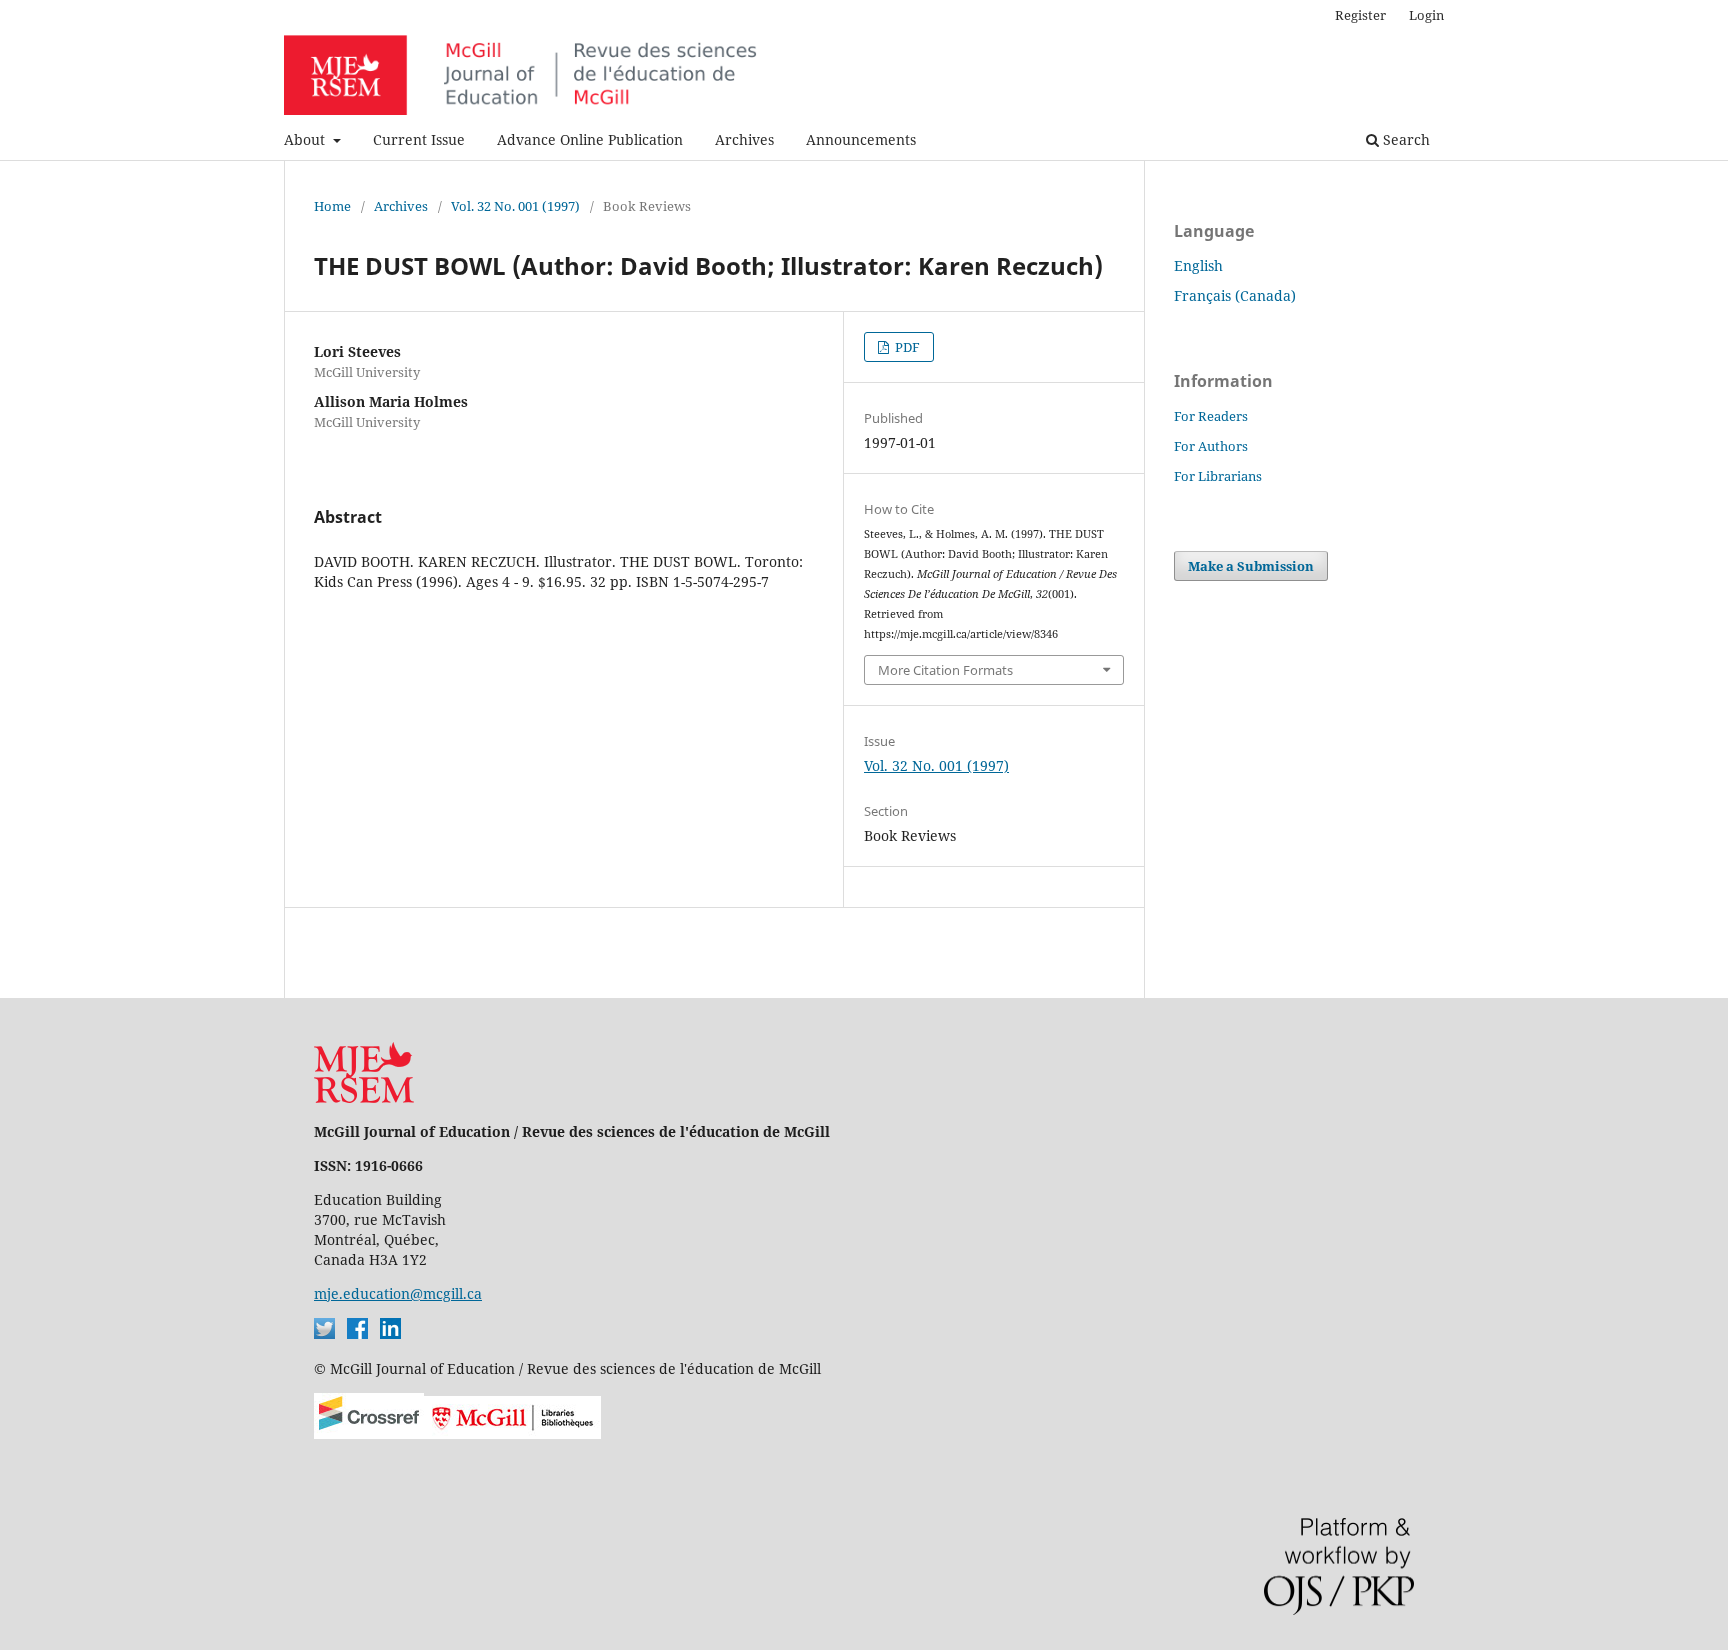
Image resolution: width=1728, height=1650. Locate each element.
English (1198, 265)
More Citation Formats (945, 670)
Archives (744, 139)
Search (1404, 139)
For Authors (1211, 446)
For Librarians (1218, 476)
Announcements (861, 139)
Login (1426, 15)
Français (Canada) (1235, 295)
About (306, 139)
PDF (906, 347)
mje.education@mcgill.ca (398, 1293)
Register (1360, 15)
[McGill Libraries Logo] (512, 1433)
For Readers (1211, 416)
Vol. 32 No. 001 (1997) (515, 206)
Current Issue (419, 139)
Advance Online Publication (590, 139)
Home (332, 206)
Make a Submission (1251, 566)
